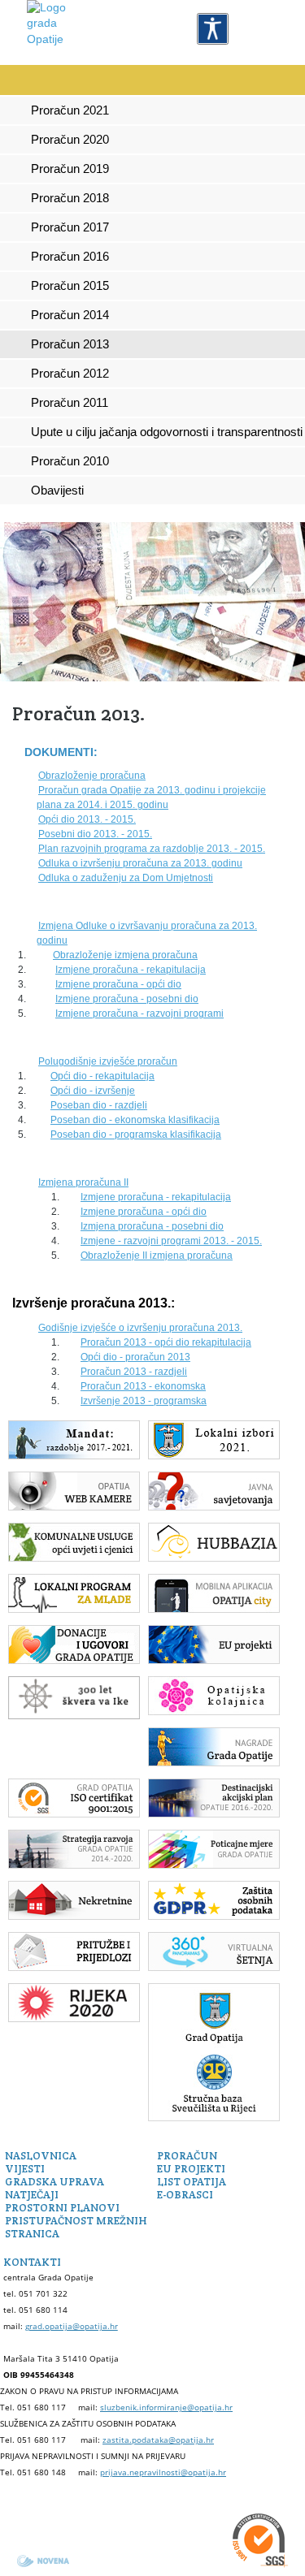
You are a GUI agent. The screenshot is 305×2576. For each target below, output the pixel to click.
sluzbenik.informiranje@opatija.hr (166, 2407)
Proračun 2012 (70, 374)
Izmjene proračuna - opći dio (118, 984)
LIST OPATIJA (192, 2182)
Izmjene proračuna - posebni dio (127, 999)
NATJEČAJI (32, 2195)
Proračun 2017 (70, 227)
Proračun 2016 (70, 257)
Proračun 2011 (70, 403)
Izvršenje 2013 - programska (144, 1401)
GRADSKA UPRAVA (54, 2182)
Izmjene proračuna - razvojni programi (139, 1014)
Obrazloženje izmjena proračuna (125, 955)
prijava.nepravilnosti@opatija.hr (163, 2472)
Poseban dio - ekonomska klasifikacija (135, 1120)
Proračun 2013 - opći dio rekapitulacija (166, 1342)
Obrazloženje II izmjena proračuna (157, 1256)
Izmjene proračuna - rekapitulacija (131, 970)
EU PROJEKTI (191, 2169)
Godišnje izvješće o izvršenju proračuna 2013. (140, 1328)
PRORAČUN (187, 2156)
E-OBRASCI (185, 2195)
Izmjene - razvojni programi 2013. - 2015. (171, 1241)
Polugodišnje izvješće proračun (108, 1061)
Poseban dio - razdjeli (99, 1105)
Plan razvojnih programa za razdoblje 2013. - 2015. (152, 849)
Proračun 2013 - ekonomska (143, 1386)
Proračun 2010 (70, 461)
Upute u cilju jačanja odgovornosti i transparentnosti (167, 432)
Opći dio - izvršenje (93, 1091)
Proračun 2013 (70, 344)
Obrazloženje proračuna (92, 776)
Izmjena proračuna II (83, 1182)
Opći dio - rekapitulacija (102, 1076)
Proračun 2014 (70, 315)
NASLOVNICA (41, 2156)
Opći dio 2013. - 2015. (87, 819)
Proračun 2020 (70, 140)
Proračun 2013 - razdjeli (134, 1372)
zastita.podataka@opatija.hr (158, 2440)
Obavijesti (57, 491)
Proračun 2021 (70, 110)
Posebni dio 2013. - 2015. (95, 834)
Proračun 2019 (70, 169)
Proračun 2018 (70, 198)
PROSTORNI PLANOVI (62, 2208)
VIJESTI (25, 2169)
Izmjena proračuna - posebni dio (152, 1226)
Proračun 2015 (70, 286)
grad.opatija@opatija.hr (72, 2326)
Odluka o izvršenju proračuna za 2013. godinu (140, 863)
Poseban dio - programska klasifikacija (136, 1135)
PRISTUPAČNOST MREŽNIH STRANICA (76, 2227)
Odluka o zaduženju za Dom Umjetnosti (126, 878)
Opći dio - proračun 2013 (135, 1357)
